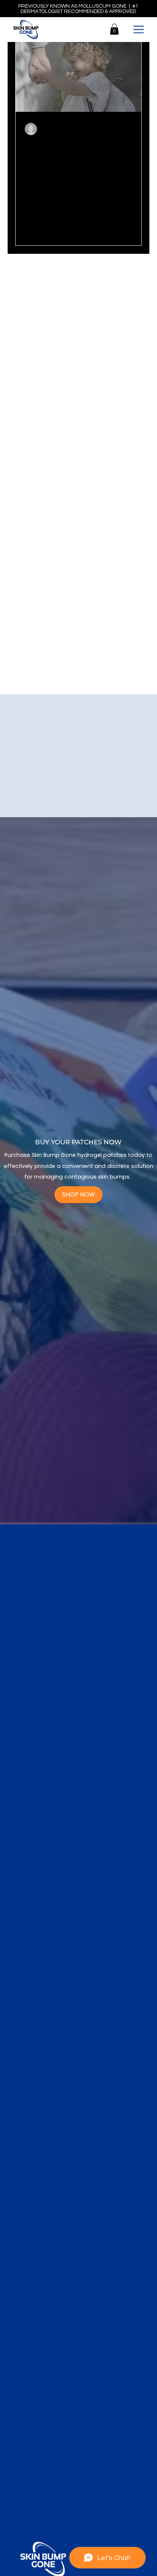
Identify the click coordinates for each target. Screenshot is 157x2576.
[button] (114, 29)
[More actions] (131, 129)
